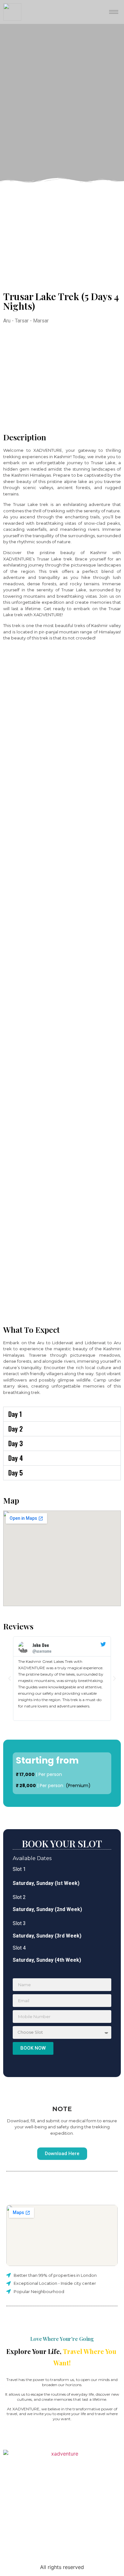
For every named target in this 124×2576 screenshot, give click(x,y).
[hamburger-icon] (114, 12)
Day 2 (16, 1429)
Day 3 (16, 1443)
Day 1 (15, 1414)
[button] (62, 1414)
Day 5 (16, 1473)
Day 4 (16, 1458)
